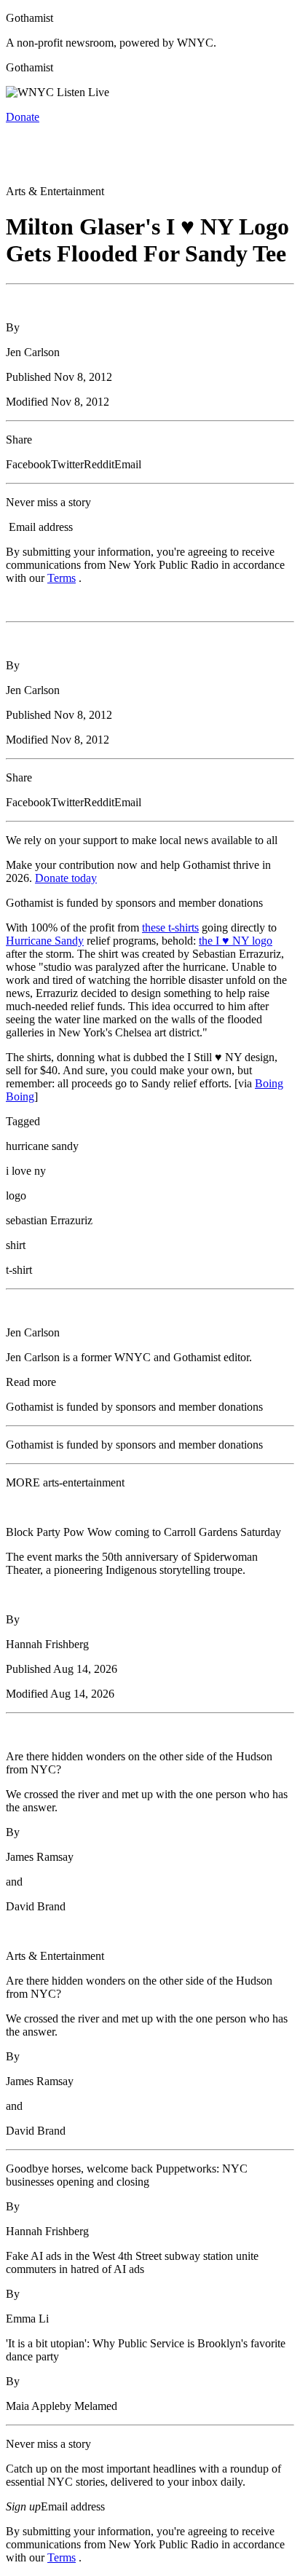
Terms (62, 578)
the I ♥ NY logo (236, 941)
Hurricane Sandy (45, 941)
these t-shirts (170, 927)
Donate (23, 117)
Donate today (66, 878)
